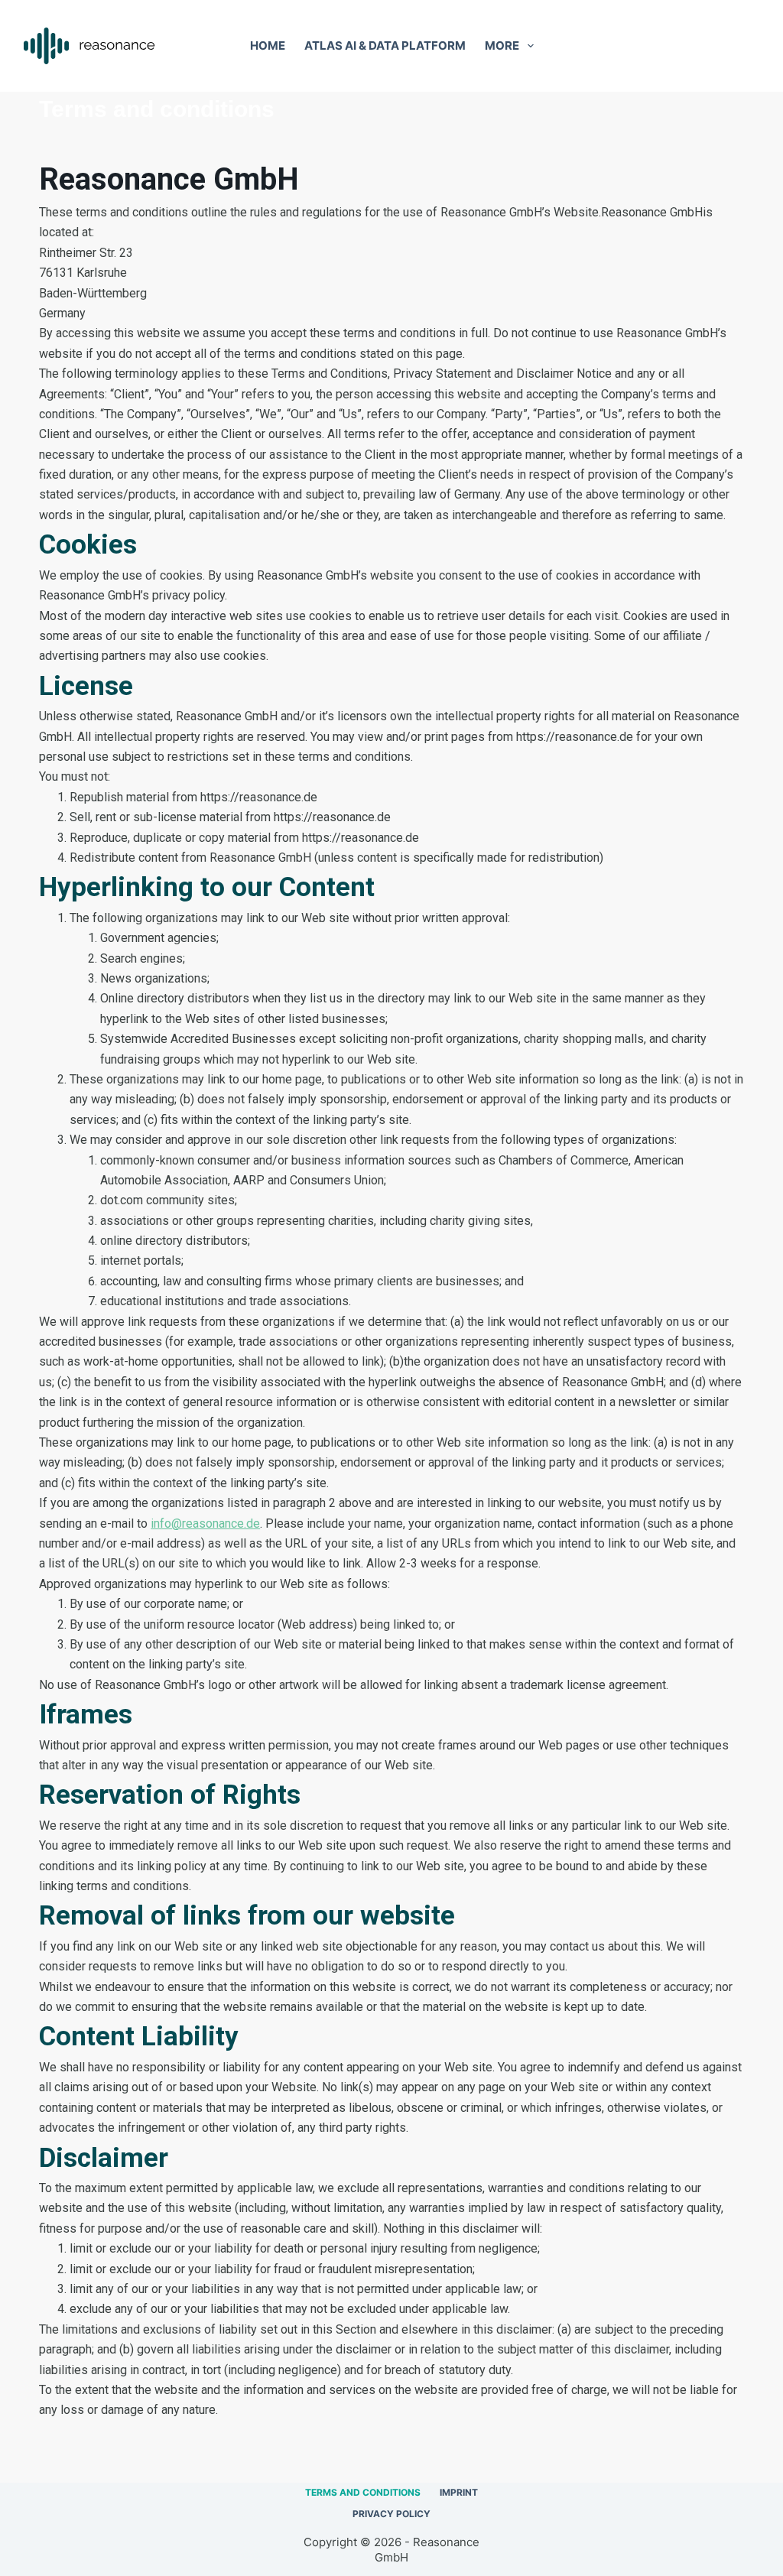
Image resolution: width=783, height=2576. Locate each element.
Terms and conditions (363, 2492)
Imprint (459, 2492)
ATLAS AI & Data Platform (385, 45)
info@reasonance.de (205, 1524)
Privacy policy (391, 2514)
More (502, 45)
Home (268, 45)
